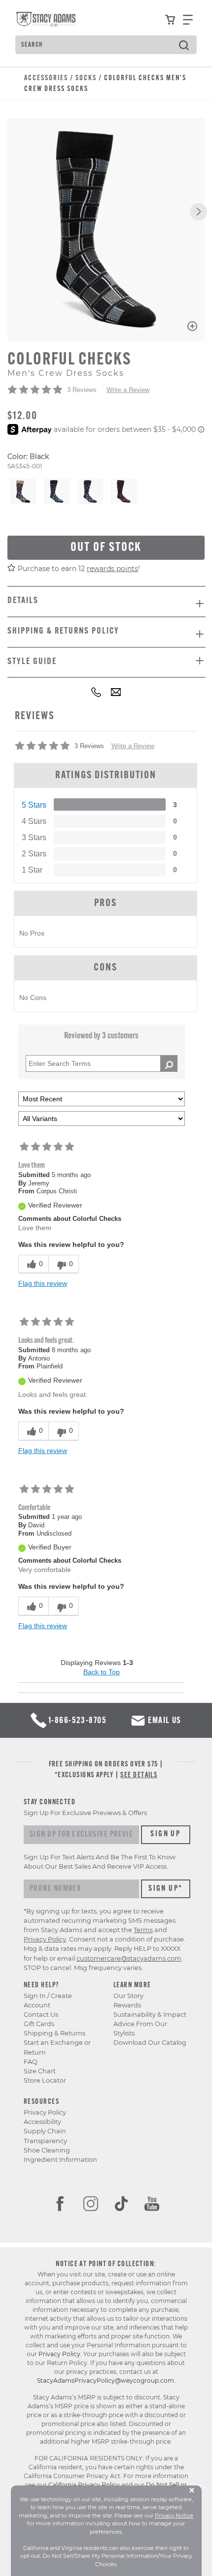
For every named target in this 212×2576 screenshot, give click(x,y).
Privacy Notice (174, 2515)
